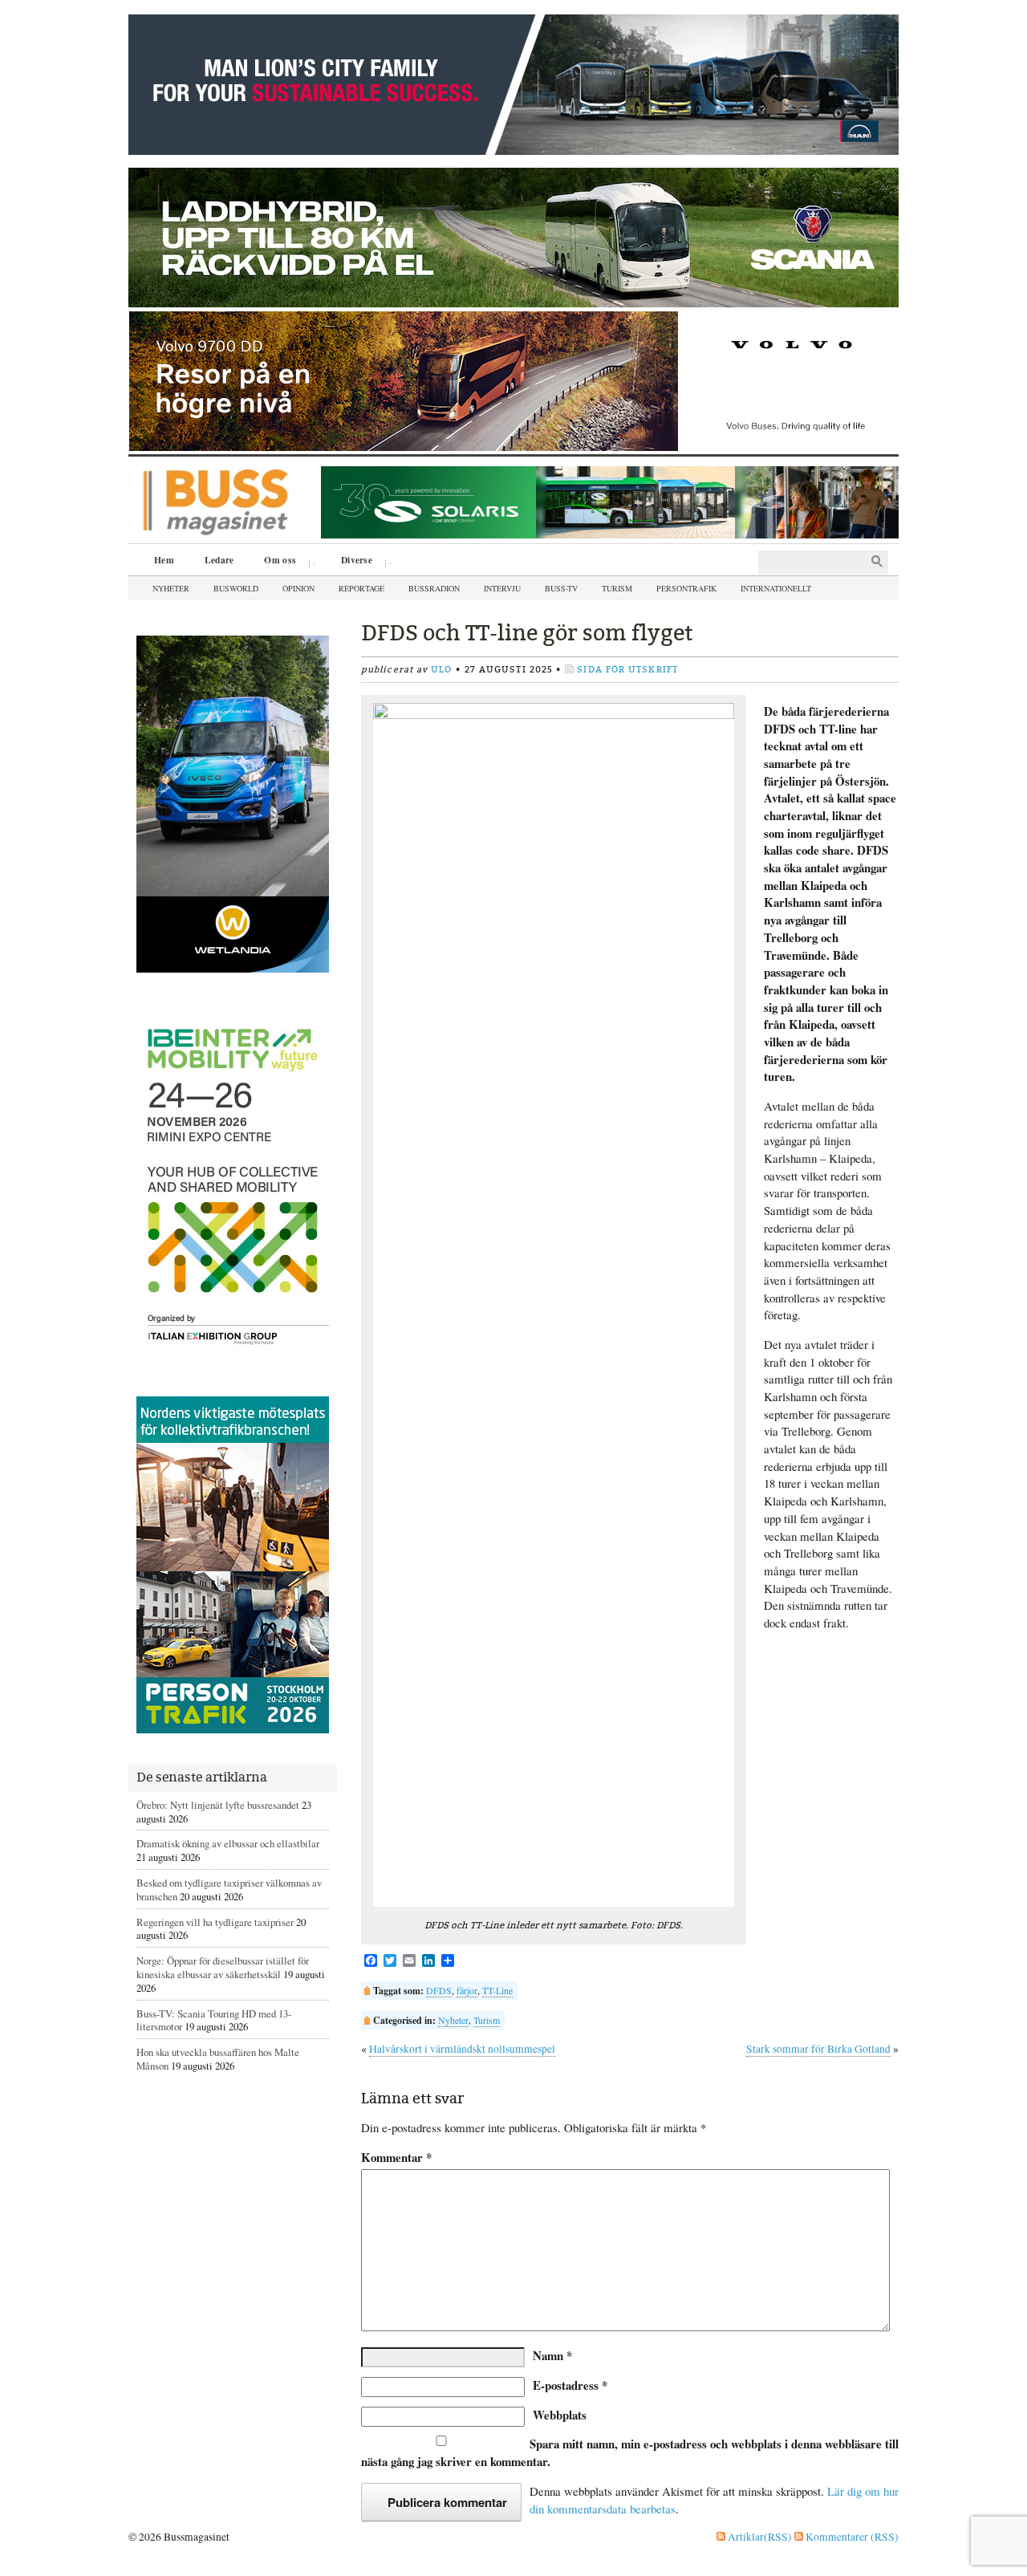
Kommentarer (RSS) (851, 2537)
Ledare (219, 560)
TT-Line (497, 1990)
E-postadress (570, 2385)
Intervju (502, 588)
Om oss (274, 562)
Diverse (351, 562)
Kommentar (396, 2158)
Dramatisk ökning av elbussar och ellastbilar (228, 1843)
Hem (164, 560)
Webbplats (560, 2415)
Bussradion (434, 588)
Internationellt (776, 588)
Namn (552, 2355)
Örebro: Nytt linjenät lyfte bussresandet (218, 1805)
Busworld (236, 588)
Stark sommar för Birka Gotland (818, 2049)
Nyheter (171, 588)
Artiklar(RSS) (759, 2537)
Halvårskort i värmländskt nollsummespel (462, 2049)
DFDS (439, 1990)
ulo (441, 670)
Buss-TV (561, 588)
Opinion (298, 588)
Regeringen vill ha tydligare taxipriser (215, 1922)
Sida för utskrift (627, 670)
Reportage (361, 588)
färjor (467, 1990)
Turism (617, 588)
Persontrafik (686, 588)
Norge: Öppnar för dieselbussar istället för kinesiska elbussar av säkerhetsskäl (223, 1967)
